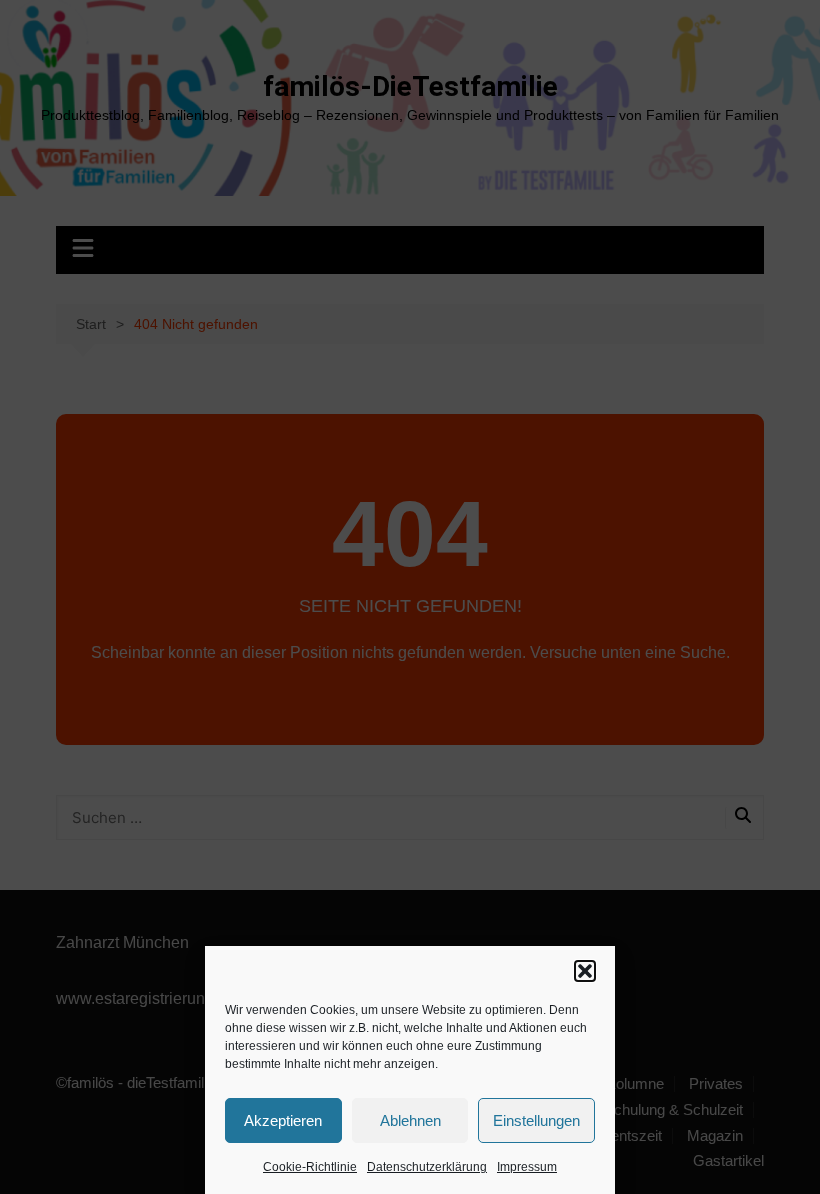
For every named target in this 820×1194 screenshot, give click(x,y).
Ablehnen (410, 1120)
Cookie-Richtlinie (310, 1167)
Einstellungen (536, 1120)
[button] (585, 971)
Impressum (527, 1167)
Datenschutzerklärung (427, 1167)
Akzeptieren (283, 1120)
